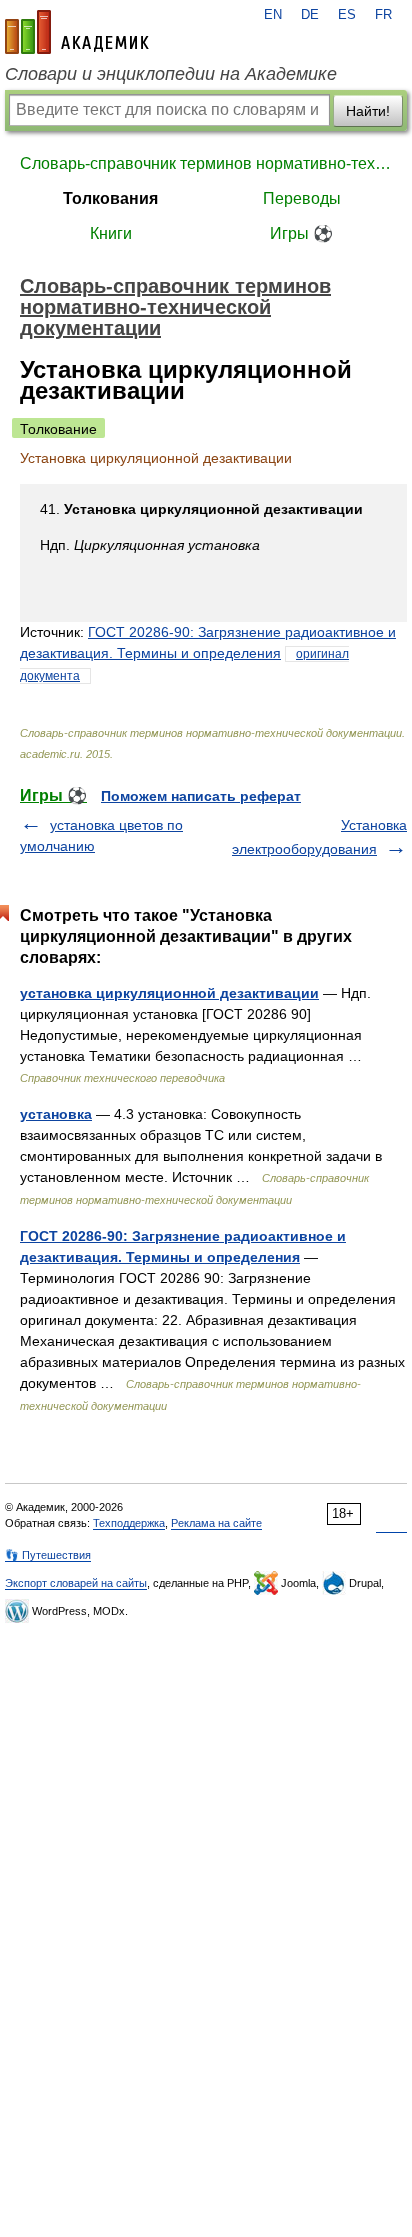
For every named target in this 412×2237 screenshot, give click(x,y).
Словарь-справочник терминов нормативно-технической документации (206, 163)
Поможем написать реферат (201, 796)
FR (383, 15)
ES (347, 15)
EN (273, 15)
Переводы (302, 198)
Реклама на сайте (216, 1523)
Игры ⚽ (301, 233)
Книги (111, 233)
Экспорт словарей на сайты (76, 1583)
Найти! (368, 111)
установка (56, 1114)
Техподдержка (129, 1523)
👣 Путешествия (48, 1555)
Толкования (110, 198)
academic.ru (77, 32)
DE (310, 15)
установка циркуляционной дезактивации (169, 993)
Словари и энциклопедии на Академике (171, 74)
